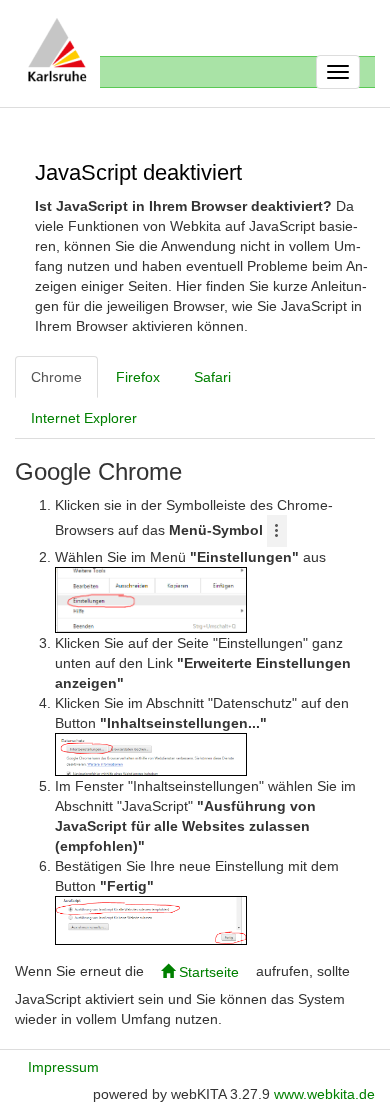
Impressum (63, 1067)
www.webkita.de (324, 1094)
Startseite (207, 972)
